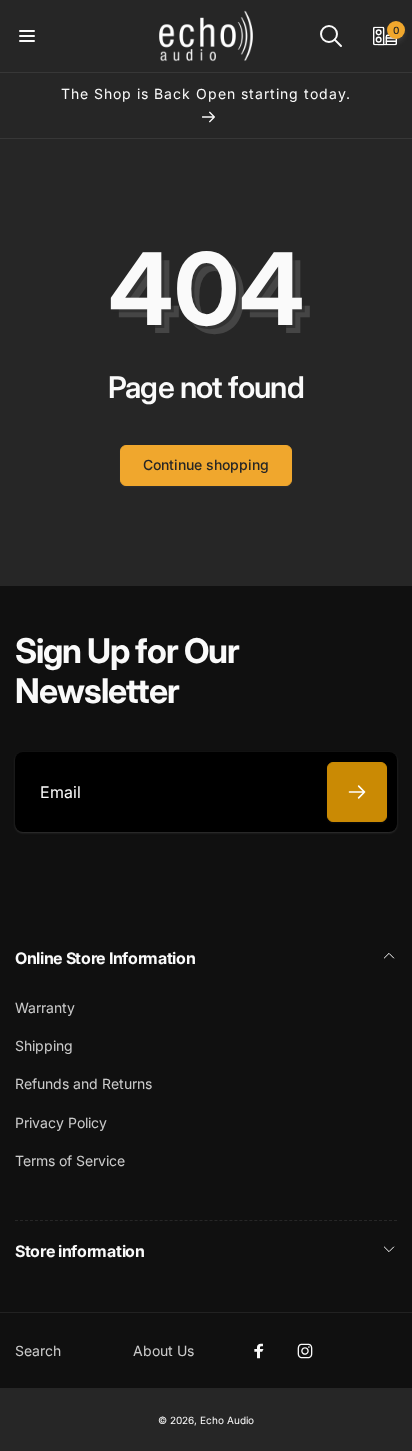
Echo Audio (227, 1420)
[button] (27, 36)
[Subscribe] (357, 792)
